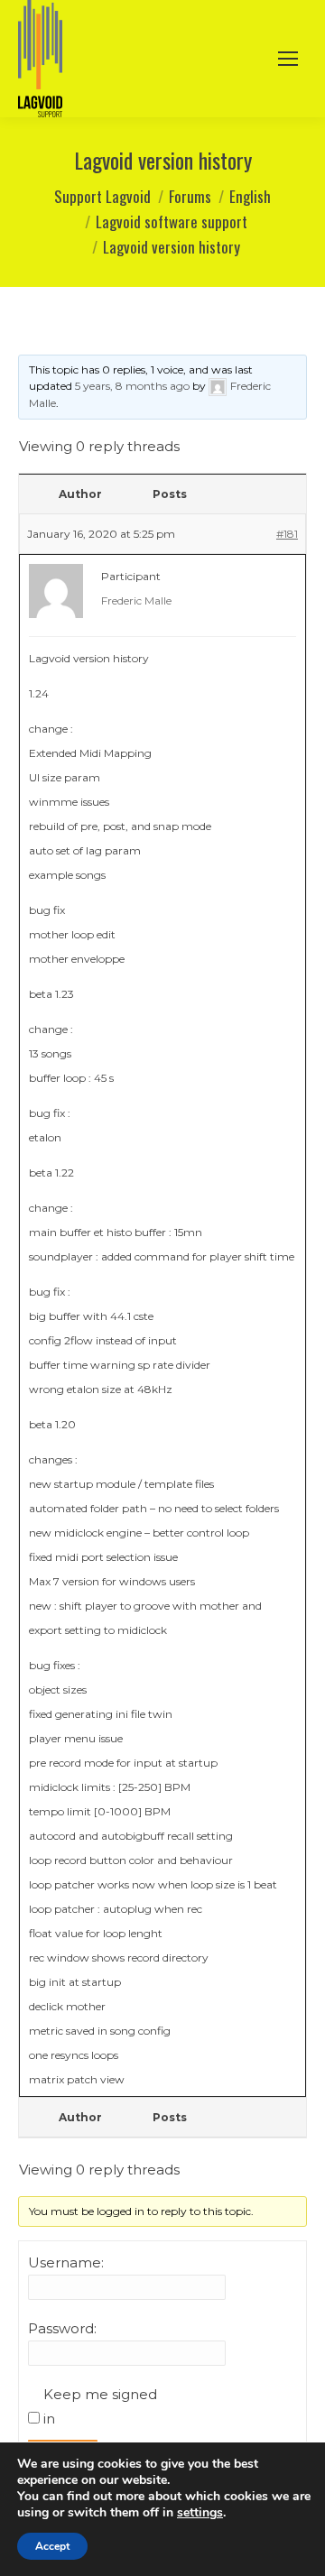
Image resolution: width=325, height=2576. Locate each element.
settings (200, 2513)
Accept (52, 2546)
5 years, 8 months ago (132, 386)
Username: (66, 2262)
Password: (62, 2328)
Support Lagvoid (102, 196)
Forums (190, 196)
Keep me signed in (100, 2406)
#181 (287, 534)
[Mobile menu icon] (288, 59)
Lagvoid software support (172, 222)
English (250, 196)
